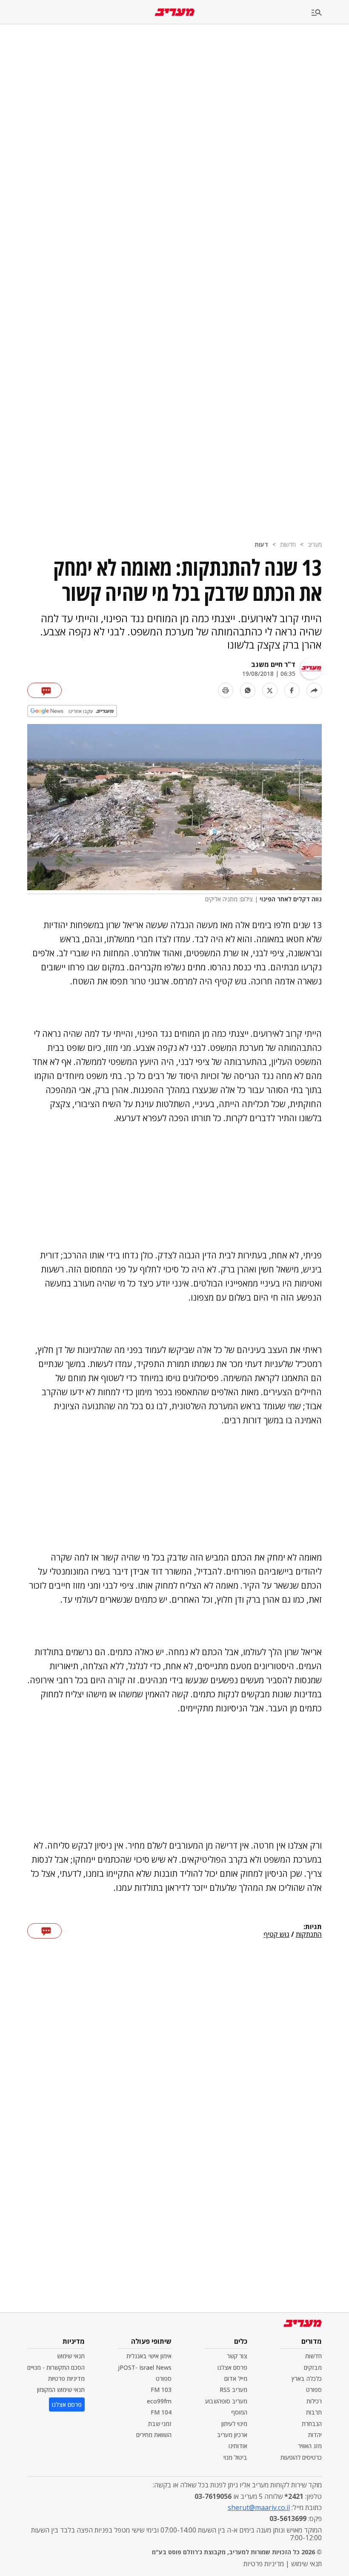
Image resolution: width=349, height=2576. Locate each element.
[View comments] (44, 690)
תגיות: (313, 1927)
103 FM (161, 2390)
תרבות (314, 2412)
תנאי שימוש (71, 2356)
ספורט (314, 2390)
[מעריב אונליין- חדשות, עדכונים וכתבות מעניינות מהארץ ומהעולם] (175, 12)
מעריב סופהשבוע (226, 2401)
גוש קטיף (276, 1935)
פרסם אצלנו (232, 2367)
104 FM (161, 2412)
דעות (261, 544)
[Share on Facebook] (292, 690)
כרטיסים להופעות (301, 2457)
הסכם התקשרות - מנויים (56, 2367)
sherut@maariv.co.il (259, 2507)
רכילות (314, 2401)
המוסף (239, 2412)
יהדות (315, 2435)
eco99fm (159, 2401)
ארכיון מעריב (232, 2435)
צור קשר (237, 2356)
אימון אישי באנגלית (149, 2356)
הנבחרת (312, 2424)
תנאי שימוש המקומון (61, 2390)
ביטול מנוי (235, 2457)
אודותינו (238, 2446)
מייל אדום (236, 2378)
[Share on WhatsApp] (248, 690)
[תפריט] (330, 13)
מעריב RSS (233, 2390)
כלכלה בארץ (307, 2378)
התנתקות (309, 1935)
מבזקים (313, 2367)
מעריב (315, 544)
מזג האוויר (310, 2446)
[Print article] (226, 690)
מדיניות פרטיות (66, 2378)
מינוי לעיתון (234, 2424)
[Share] (314, 690)
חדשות (288, 544)
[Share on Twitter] (270, 690)
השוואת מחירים (154, 2435)
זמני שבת (160, 2424)
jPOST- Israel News (145, 2367)
